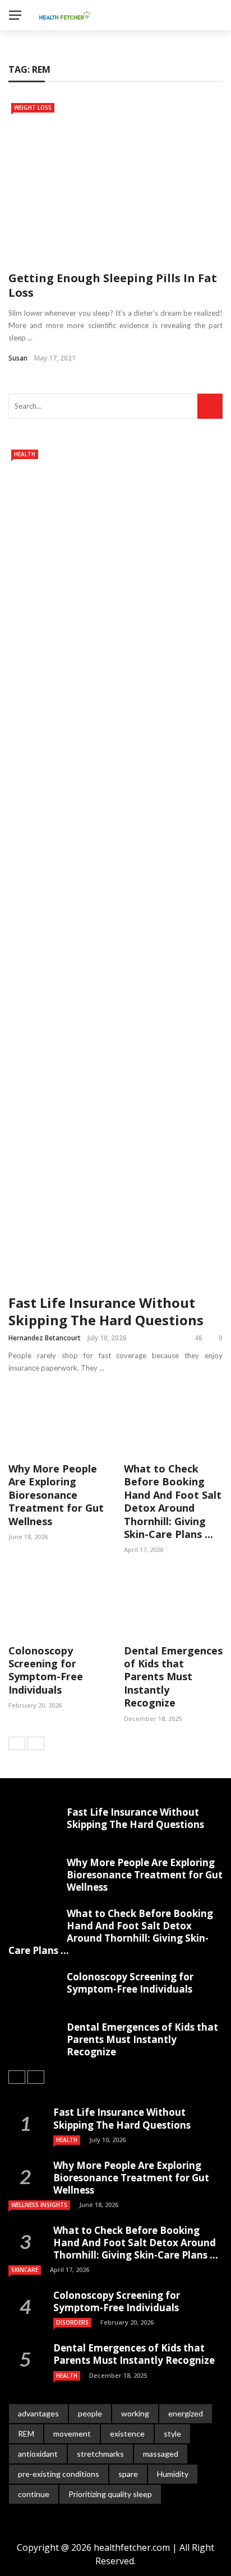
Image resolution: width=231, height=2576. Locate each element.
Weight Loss (33, 107)
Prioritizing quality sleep (110, 2494)
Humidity (173, 2474)
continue (34, 2494)
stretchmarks (100, 2454)
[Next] (36, 1743)
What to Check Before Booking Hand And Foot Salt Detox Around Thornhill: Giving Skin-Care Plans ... (173, 1501)
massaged (161, 2454)
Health (25, 454)
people (90, 2413)
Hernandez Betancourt (45, 1338)
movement (72, 2434)
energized (186, 2413)
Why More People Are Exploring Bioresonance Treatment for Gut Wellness (56, 1495)
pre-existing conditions (59, 2474)
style (172, 2434)
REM (26, 2434)
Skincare (25, 2270)
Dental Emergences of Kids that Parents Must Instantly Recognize (173, 1677)
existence (127, 2434)
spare (128, 2474)
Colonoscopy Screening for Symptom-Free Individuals (46, 1670)
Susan (18, 358)
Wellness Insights (39, 2205)
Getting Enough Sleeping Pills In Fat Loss (113, 285)
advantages (38, 2413)
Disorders (72, 2322)
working (135, 2413)
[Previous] (17, 1743)
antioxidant (38, 2454)
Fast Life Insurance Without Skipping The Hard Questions (106, 1311)
